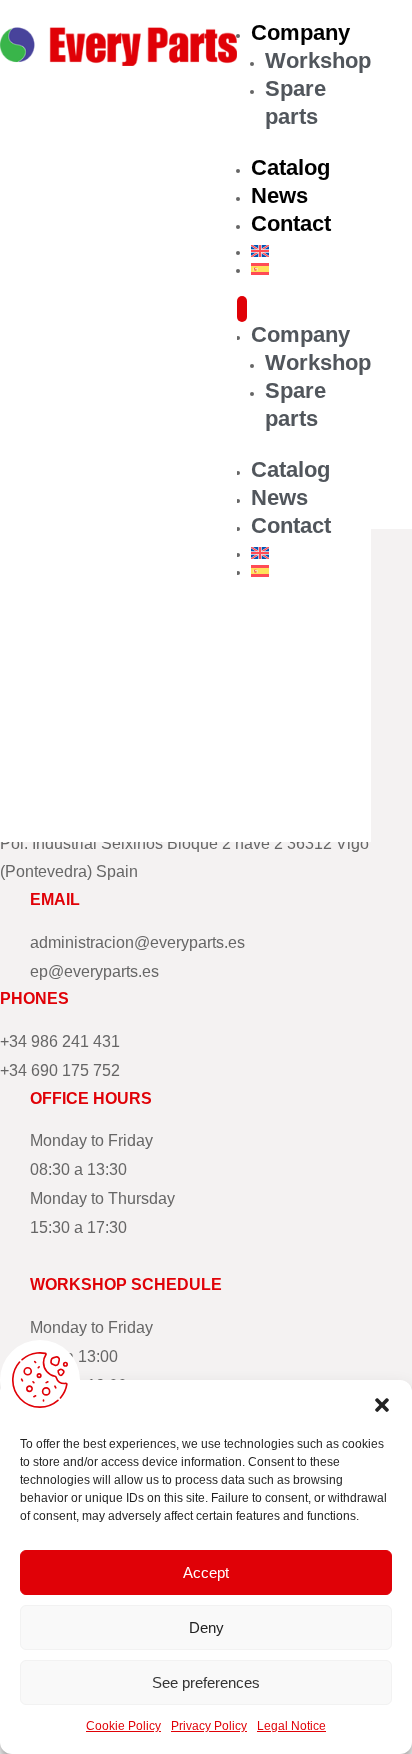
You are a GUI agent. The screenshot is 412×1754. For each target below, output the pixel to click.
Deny (206, 1627)
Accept (206, 1572)
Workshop (318, 60)
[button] (382, 1405)
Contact (291, 223)
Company (300, 32)
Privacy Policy (209, 1726)
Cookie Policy (123, 1726)
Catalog (290, 167)
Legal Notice (291, 1726)
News (279, 195)
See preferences (206, 1682)
